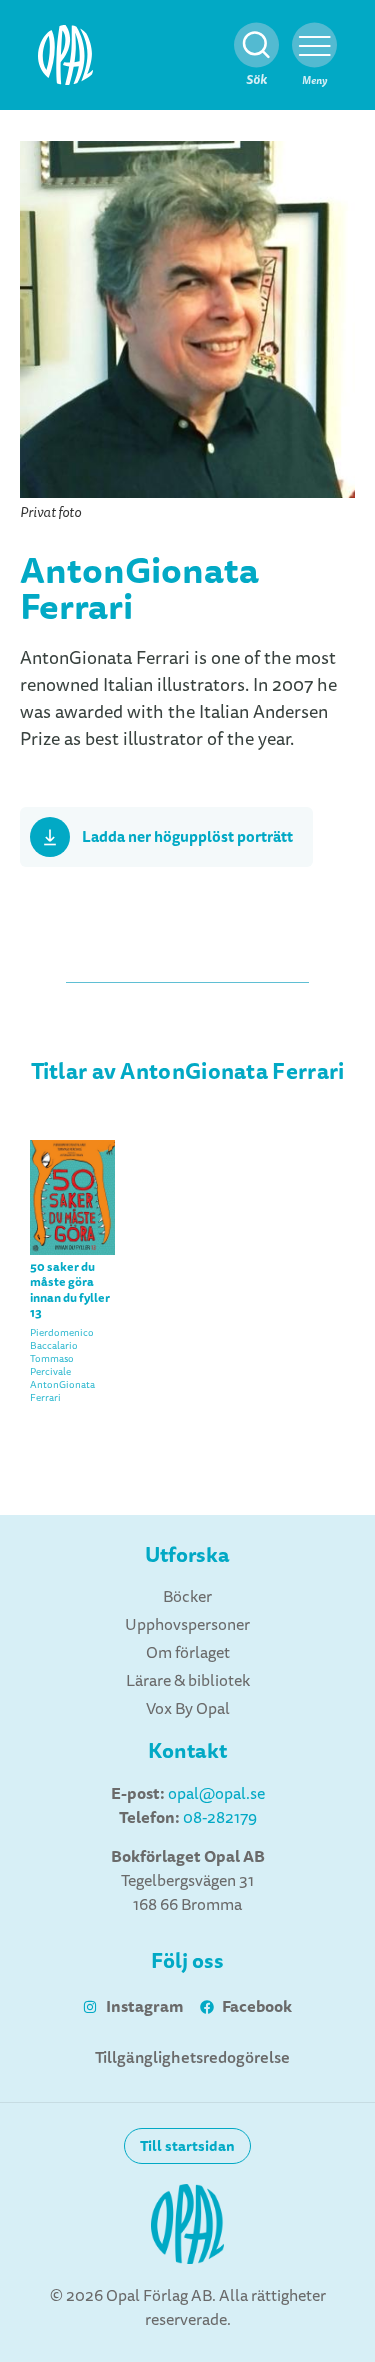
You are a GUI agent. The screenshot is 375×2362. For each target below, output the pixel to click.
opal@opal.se (216, 1794)
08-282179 (220, 1818)
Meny (314, 80)
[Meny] (314, 45)
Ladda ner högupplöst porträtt (187, 837)
